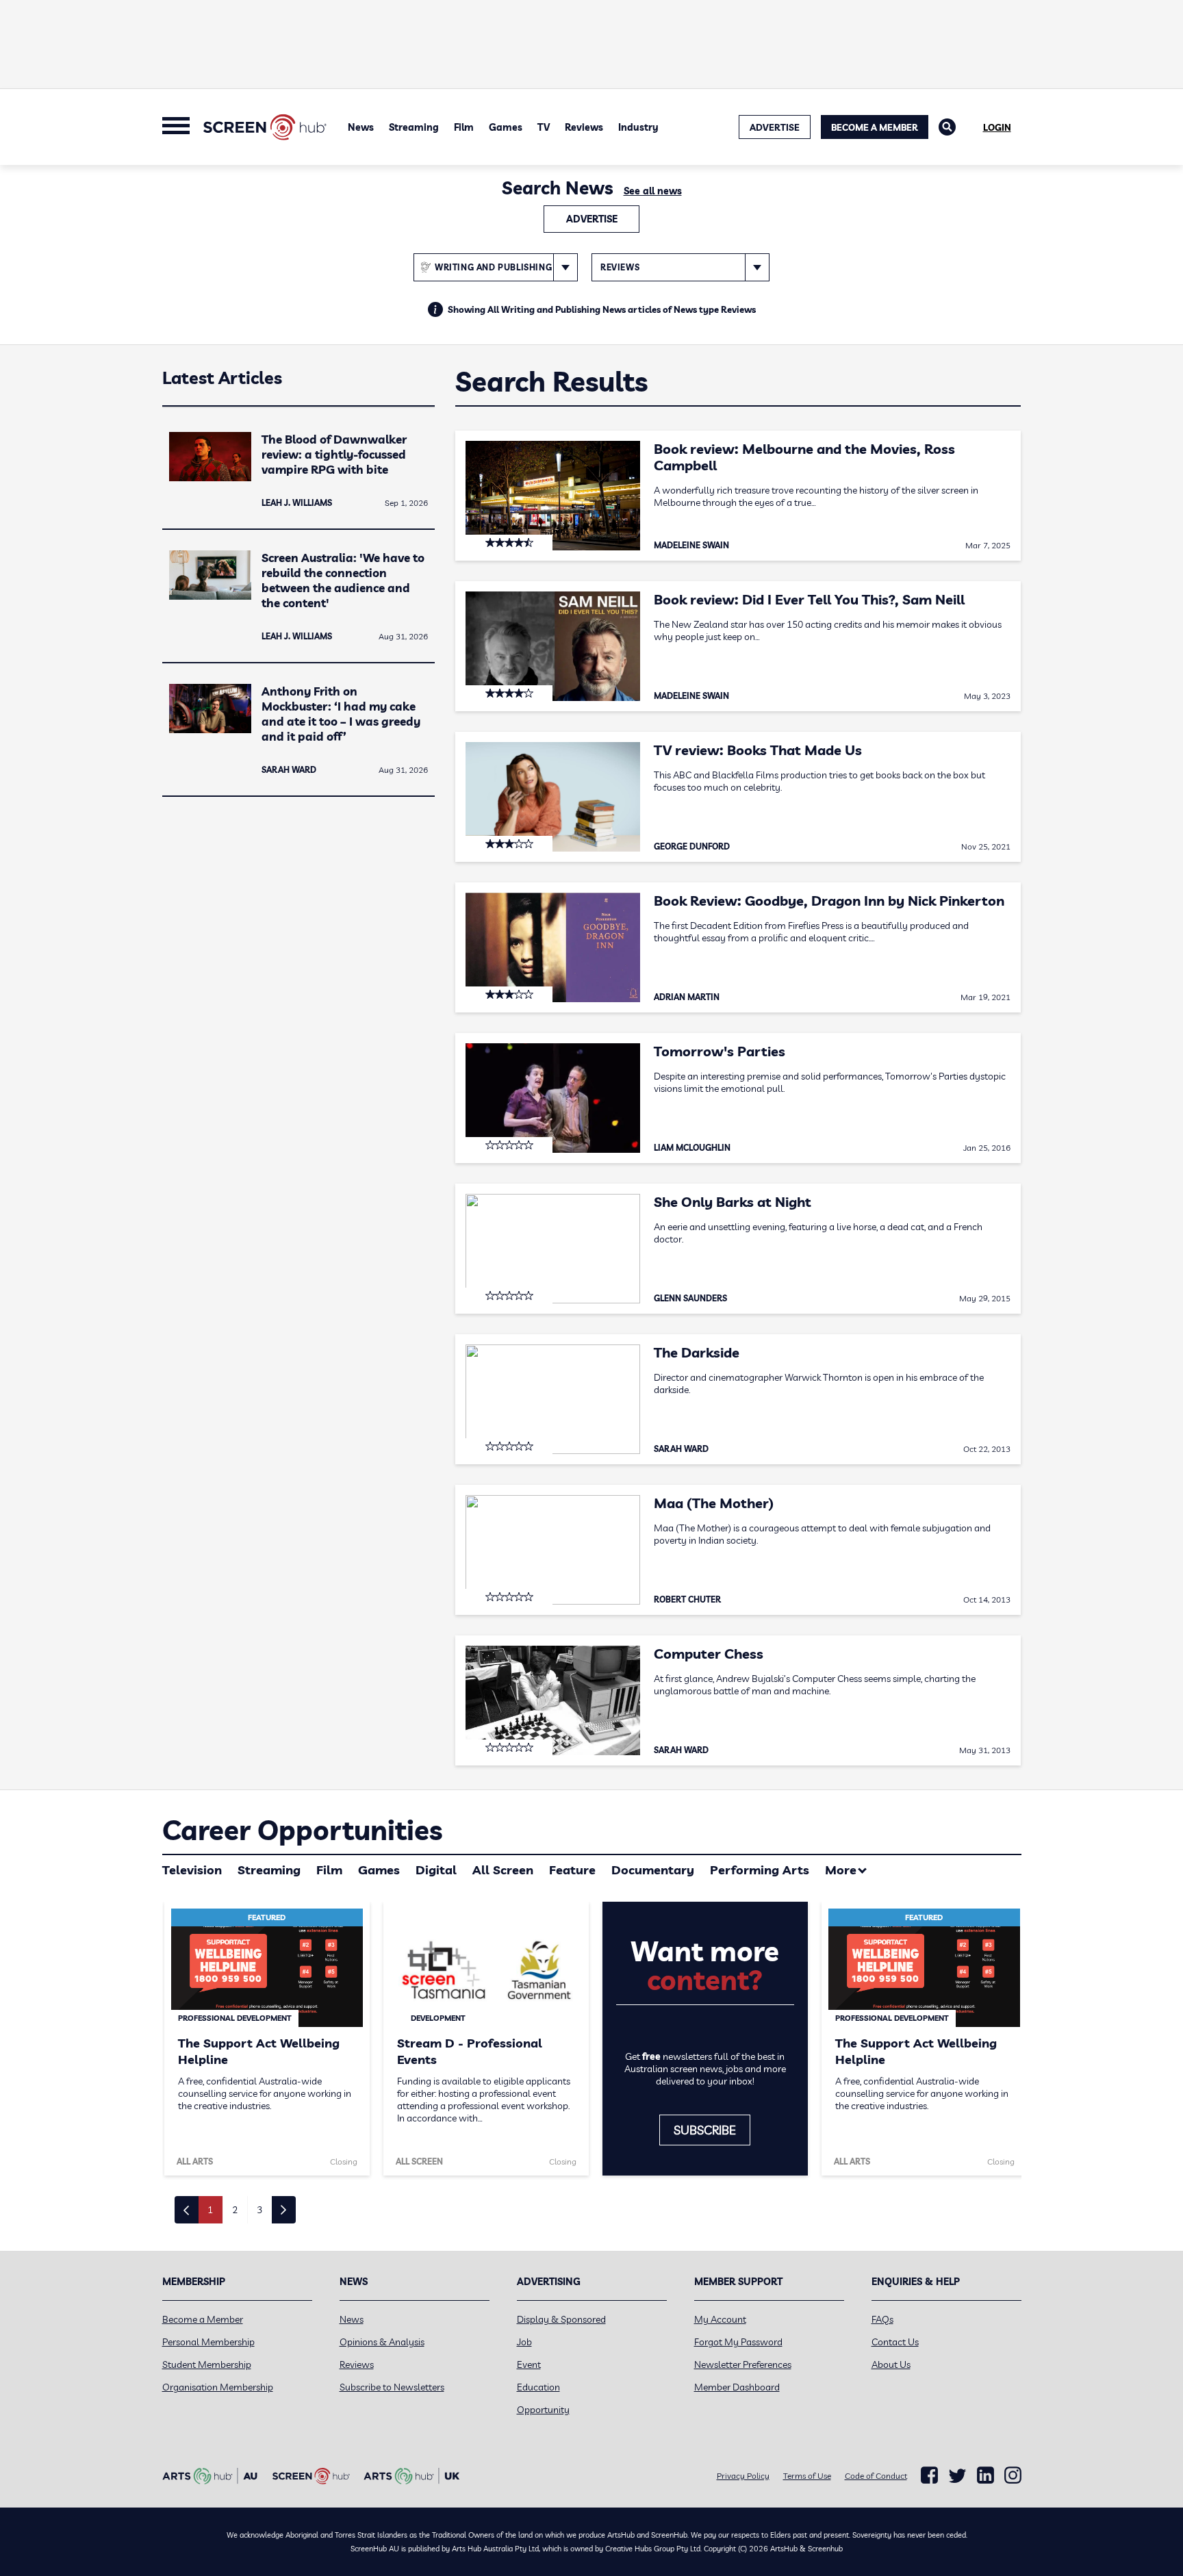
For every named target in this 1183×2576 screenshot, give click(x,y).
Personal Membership (208, 2342)
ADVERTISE (775, 127)
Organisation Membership (218, 2387)
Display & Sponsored (561, 2319)
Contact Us (895, 2342)
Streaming (414, 127)
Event (529, 2364)
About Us (891, 2364)
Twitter (957, 2476)
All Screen (503, 1870)
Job (524, 2342)
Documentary (653, 1870)
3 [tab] (259, 2210)
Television (192, 1870)
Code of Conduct (876, 2476)
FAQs (882, 2319)
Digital (436, 1870)
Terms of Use (807, 2476)
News (361, 127)
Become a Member (875, 127)
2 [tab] (235, 2210)
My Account (720, 2319)
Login (997, 127)
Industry (638, 127)
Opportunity (543, 2410)
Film (464, 127)
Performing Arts (760, 1870)
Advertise (592, 219)
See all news (653, 191)
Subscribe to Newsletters (392, 2387)
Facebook (929, 2475)
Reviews (584, 127)
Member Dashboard (737, 2387)
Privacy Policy (743, 2476)
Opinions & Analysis (382, 2342)
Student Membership (207, 2364)
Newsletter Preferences (743, 2364)
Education (538, 2387)
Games (506, 127)
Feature (572, 1870)
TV (544, 127)
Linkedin (985, 2475)
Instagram (1013, 2475)
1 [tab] (210, 2210)
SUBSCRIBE (705, 2130)
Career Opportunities (302, 1830)
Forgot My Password (738, 2342)
